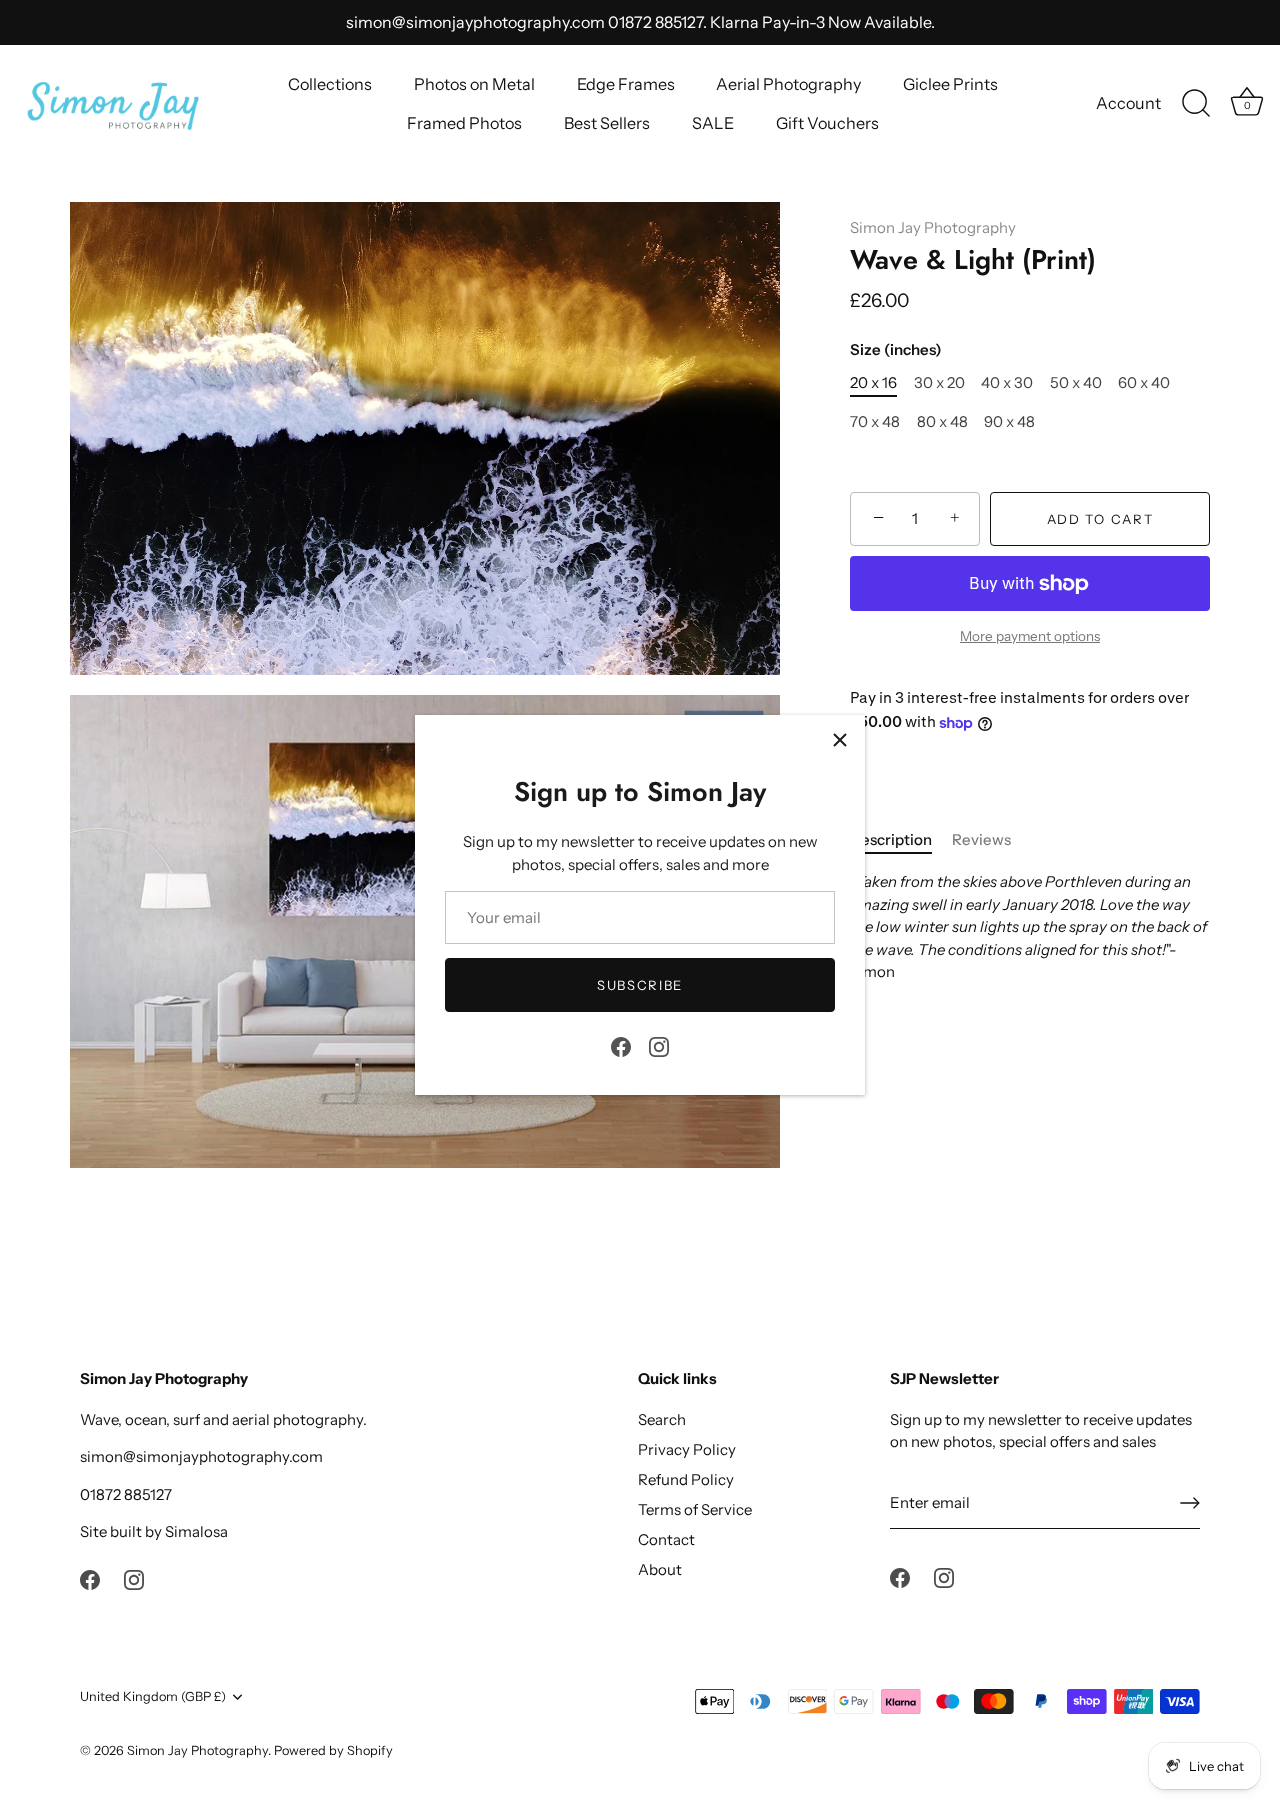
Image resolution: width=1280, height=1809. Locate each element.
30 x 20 (939, 383)
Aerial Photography (788, 84)
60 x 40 (1144, 383)
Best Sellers (607, 123)
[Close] (840, 740)
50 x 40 (1076, 383)
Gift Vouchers (827, 123)
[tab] (901, 840)
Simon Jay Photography (933, 227)
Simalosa (196, 1531)
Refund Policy (686, 1479)
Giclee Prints (950, 84)
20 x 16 (873, 383)
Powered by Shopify (333, 1750)
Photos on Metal (474, 84)
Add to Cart (1100, 519)
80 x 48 (942, 422)
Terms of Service (695, 1509)
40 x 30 (1007, 383)
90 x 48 (1009, 422)
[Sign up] (1190, 1503)
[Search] (1196, 104)
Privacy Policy (687, 1449)
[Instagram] (659, 1044)
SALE (713, 123)
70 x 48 (875, 422)
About (660, 1569)
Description (891, 839)
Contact (666, 1539)
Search (662, 1419)
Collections (330, 84)
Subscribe (640, 985)
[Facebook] (621, 1044)
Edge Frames (626, 84)
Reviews (981, 839)
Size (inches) (896, 350)
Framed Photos (464, 123)
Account (1128, 103)
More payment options (1030, 636)
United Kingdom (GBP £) (153, 1696)
